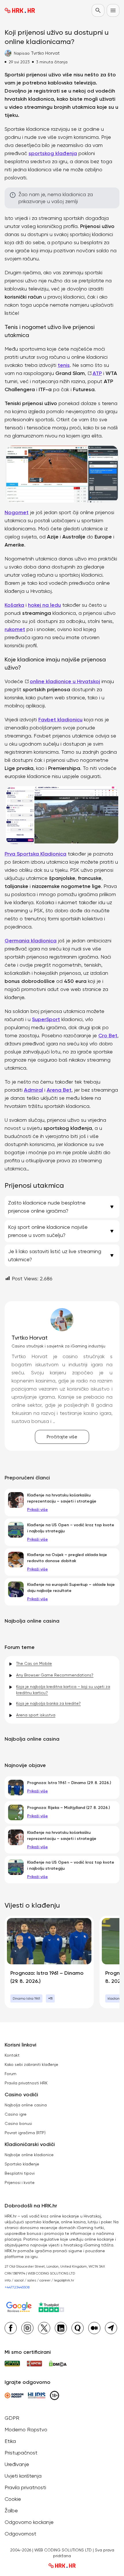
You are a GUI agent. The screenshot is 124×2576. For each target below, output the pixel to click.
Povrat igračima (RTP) (25, 2133)
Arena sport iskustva (36, 1715)
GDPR (12, 2418)
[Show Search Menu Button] (98, 10)
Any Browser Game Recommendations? (55, 1675)
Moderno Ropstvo (26, 2429)
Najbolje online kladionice (29, 2155)
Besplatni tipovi (20, 2173)
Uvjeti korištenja (23, 2476)
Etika (10, 2441)
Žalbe (11, 2510)
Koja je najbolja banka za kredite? (48, 1703)
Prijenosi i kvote (20, 2182)
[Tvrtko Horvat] (62, 1320)
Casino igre (16, 2114)
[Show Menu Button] (113, 10)
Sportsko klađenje (22, 2164)
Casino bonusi (18, 2123)
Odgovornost (20, 2534)
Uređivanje (17, 2464)
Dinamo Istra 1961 (26, 1998)
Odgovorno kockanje (29, 2522)
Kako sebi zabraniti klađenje (31, 2064)
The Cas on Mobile (34, 1663)
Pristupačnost (21, 2453)
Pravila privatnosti (25, 2487)
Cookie (13, 2499)
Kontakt (12, 2055)
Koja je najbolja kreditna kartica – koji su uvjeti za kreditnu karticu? (63, 1690)
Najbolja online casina (26, 2105)
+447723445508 (17, 2287)
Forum (11, 2074)
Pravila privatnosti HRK (26, 2083)
